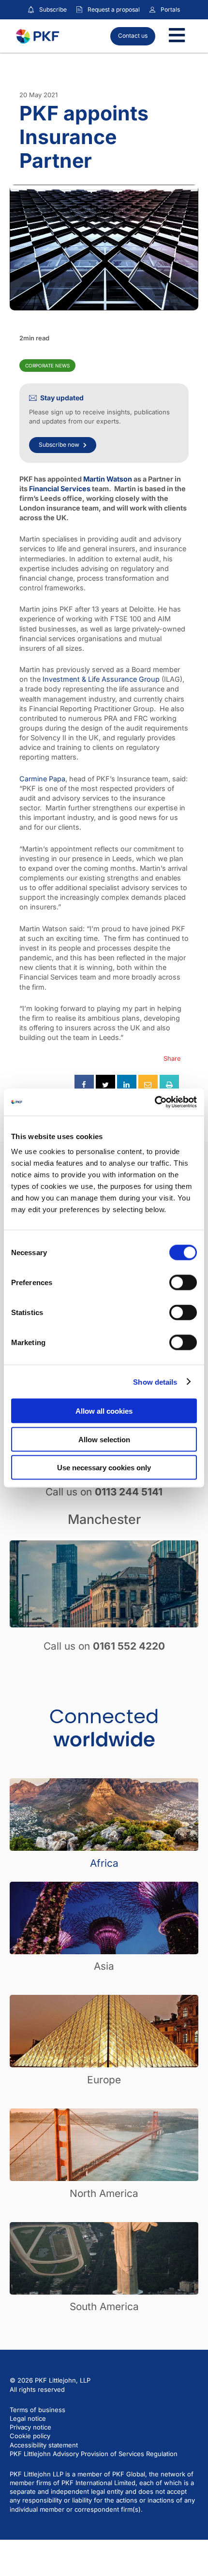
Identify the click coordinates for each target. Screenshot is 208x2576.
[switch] (183, 1283)
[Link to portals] (152, 10)
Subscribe (53, 9)
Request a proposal (114, 9)
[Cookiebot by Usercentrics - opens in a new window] (155, 1102)
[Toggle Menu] (177, 36)
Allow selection (104, 1439)
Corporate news (47, 366)
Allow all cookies (104, 1411)
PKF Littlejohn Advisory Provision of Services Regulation (94, 2454)
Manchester (104, 1519)
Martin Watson (108, 479)
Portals (170, 9)
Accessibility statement (44, 2445)
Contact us (133, 36)
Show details (155, 1382)
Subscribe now (59, 445)
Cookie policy (30, 2436)
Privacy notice (30, 2427)
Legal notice (28, 2418)
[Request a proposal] (79, 10)
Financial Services (60, 489)
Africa (104, 1863)
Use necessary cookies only (104, 1468)
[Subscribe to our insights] (31, 10)
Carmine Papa (42, 779)
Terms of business (37, 2410)
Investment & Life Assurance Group (101, 679)
